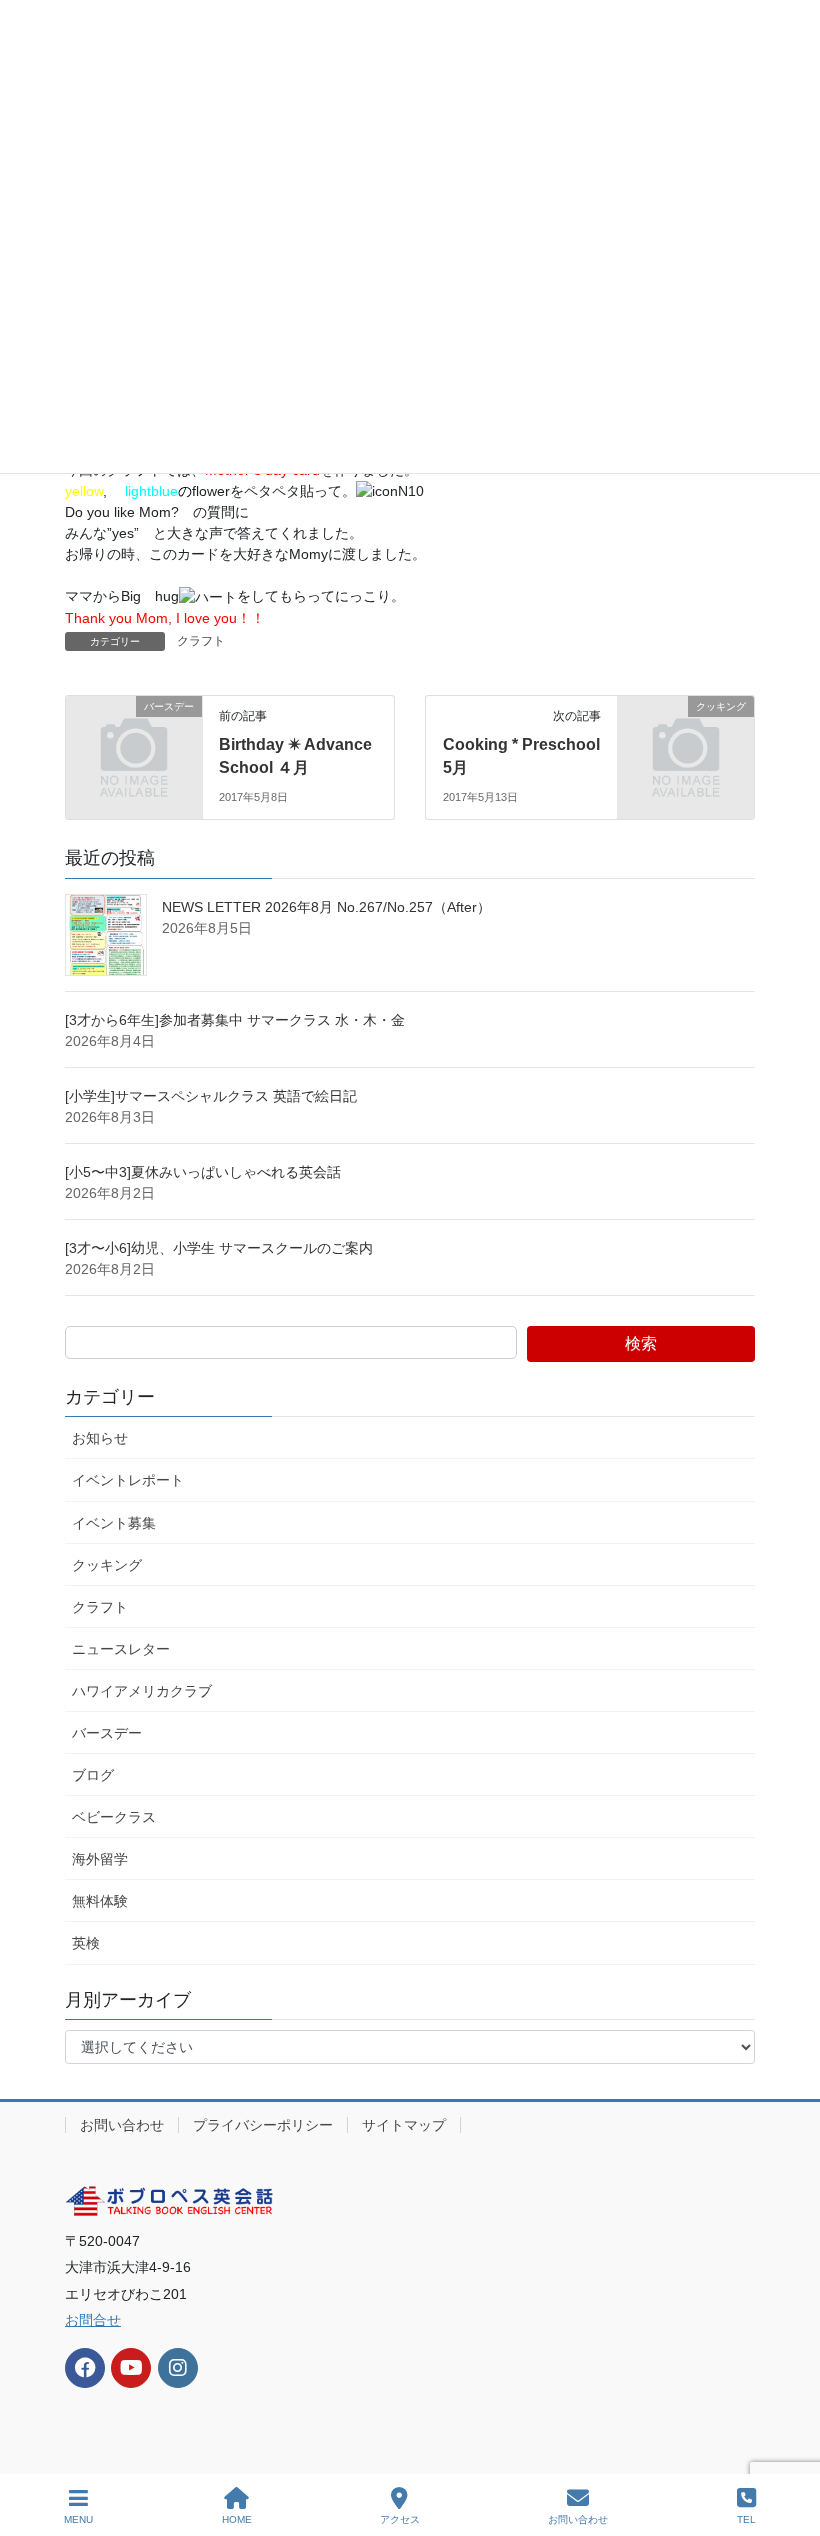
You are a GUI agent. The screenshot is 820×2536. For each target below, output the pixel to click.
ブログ (93, 1775)
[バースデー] (134, 737)
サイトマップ (404, 2125)
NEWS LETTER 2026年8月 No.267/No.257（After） (326, 907)
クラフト (201, 641)
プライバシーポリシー (263, 2125)
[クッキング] (686, 737)
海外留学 (100, 1859)
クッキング (107, 1565)
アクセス (400, 2519)
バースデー (107, 1733)
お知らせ (100, 1438)
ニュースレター (121, 1649)
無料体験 (100, 1901)
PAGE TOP (788, 2446)
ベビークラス (114, 1817)
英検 (86, 1943)
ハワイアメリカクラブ (142, 1691)
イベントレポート (128, 1480)
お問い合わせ (122, 2125)
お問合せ (93, 2320)
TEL (746, 2519)
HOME (237, 2519)
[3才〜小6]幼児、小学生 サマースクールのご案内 (226, 1248)
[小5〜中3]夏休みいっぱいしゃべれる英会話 (203, 1172)
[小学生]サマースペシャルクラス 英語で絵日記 (211, 1096)
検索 (641, 1343)
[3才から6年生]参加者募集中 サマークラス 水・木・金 (235, 1020)
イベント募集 (114, 1523)
